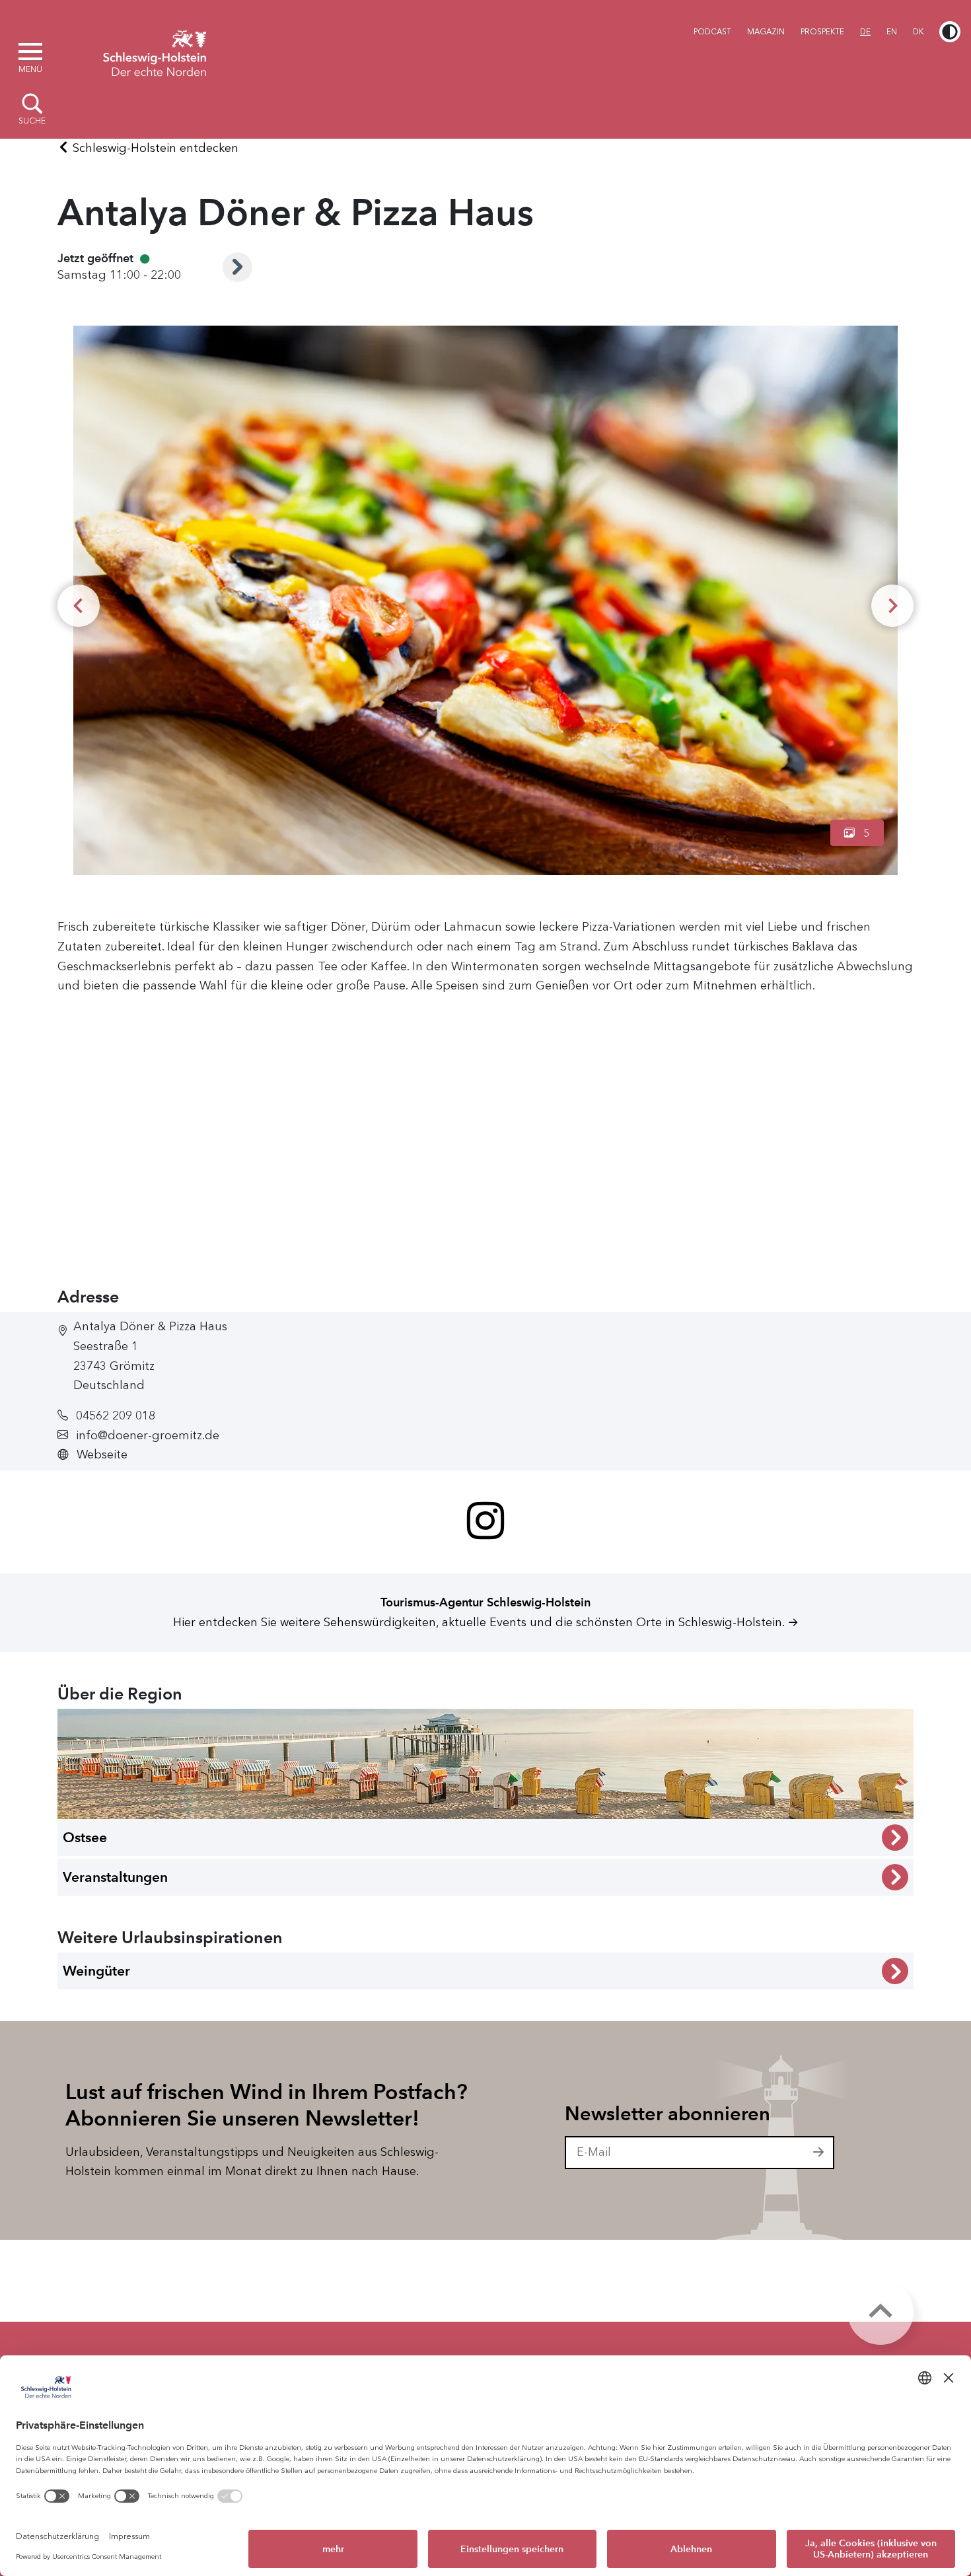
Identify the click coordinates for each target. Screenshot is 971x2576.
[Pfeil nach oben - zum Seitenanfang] (881, 2312)
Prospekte (822, 32)
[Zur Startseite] (155, 52)
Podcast (712, 32)
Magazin (766, 32)
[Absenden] (819, 2153)
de (865, 32)
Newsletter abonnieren (667, 2114)
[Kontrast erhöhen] (950, 32)
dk (918, 32)
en (892, 32)
